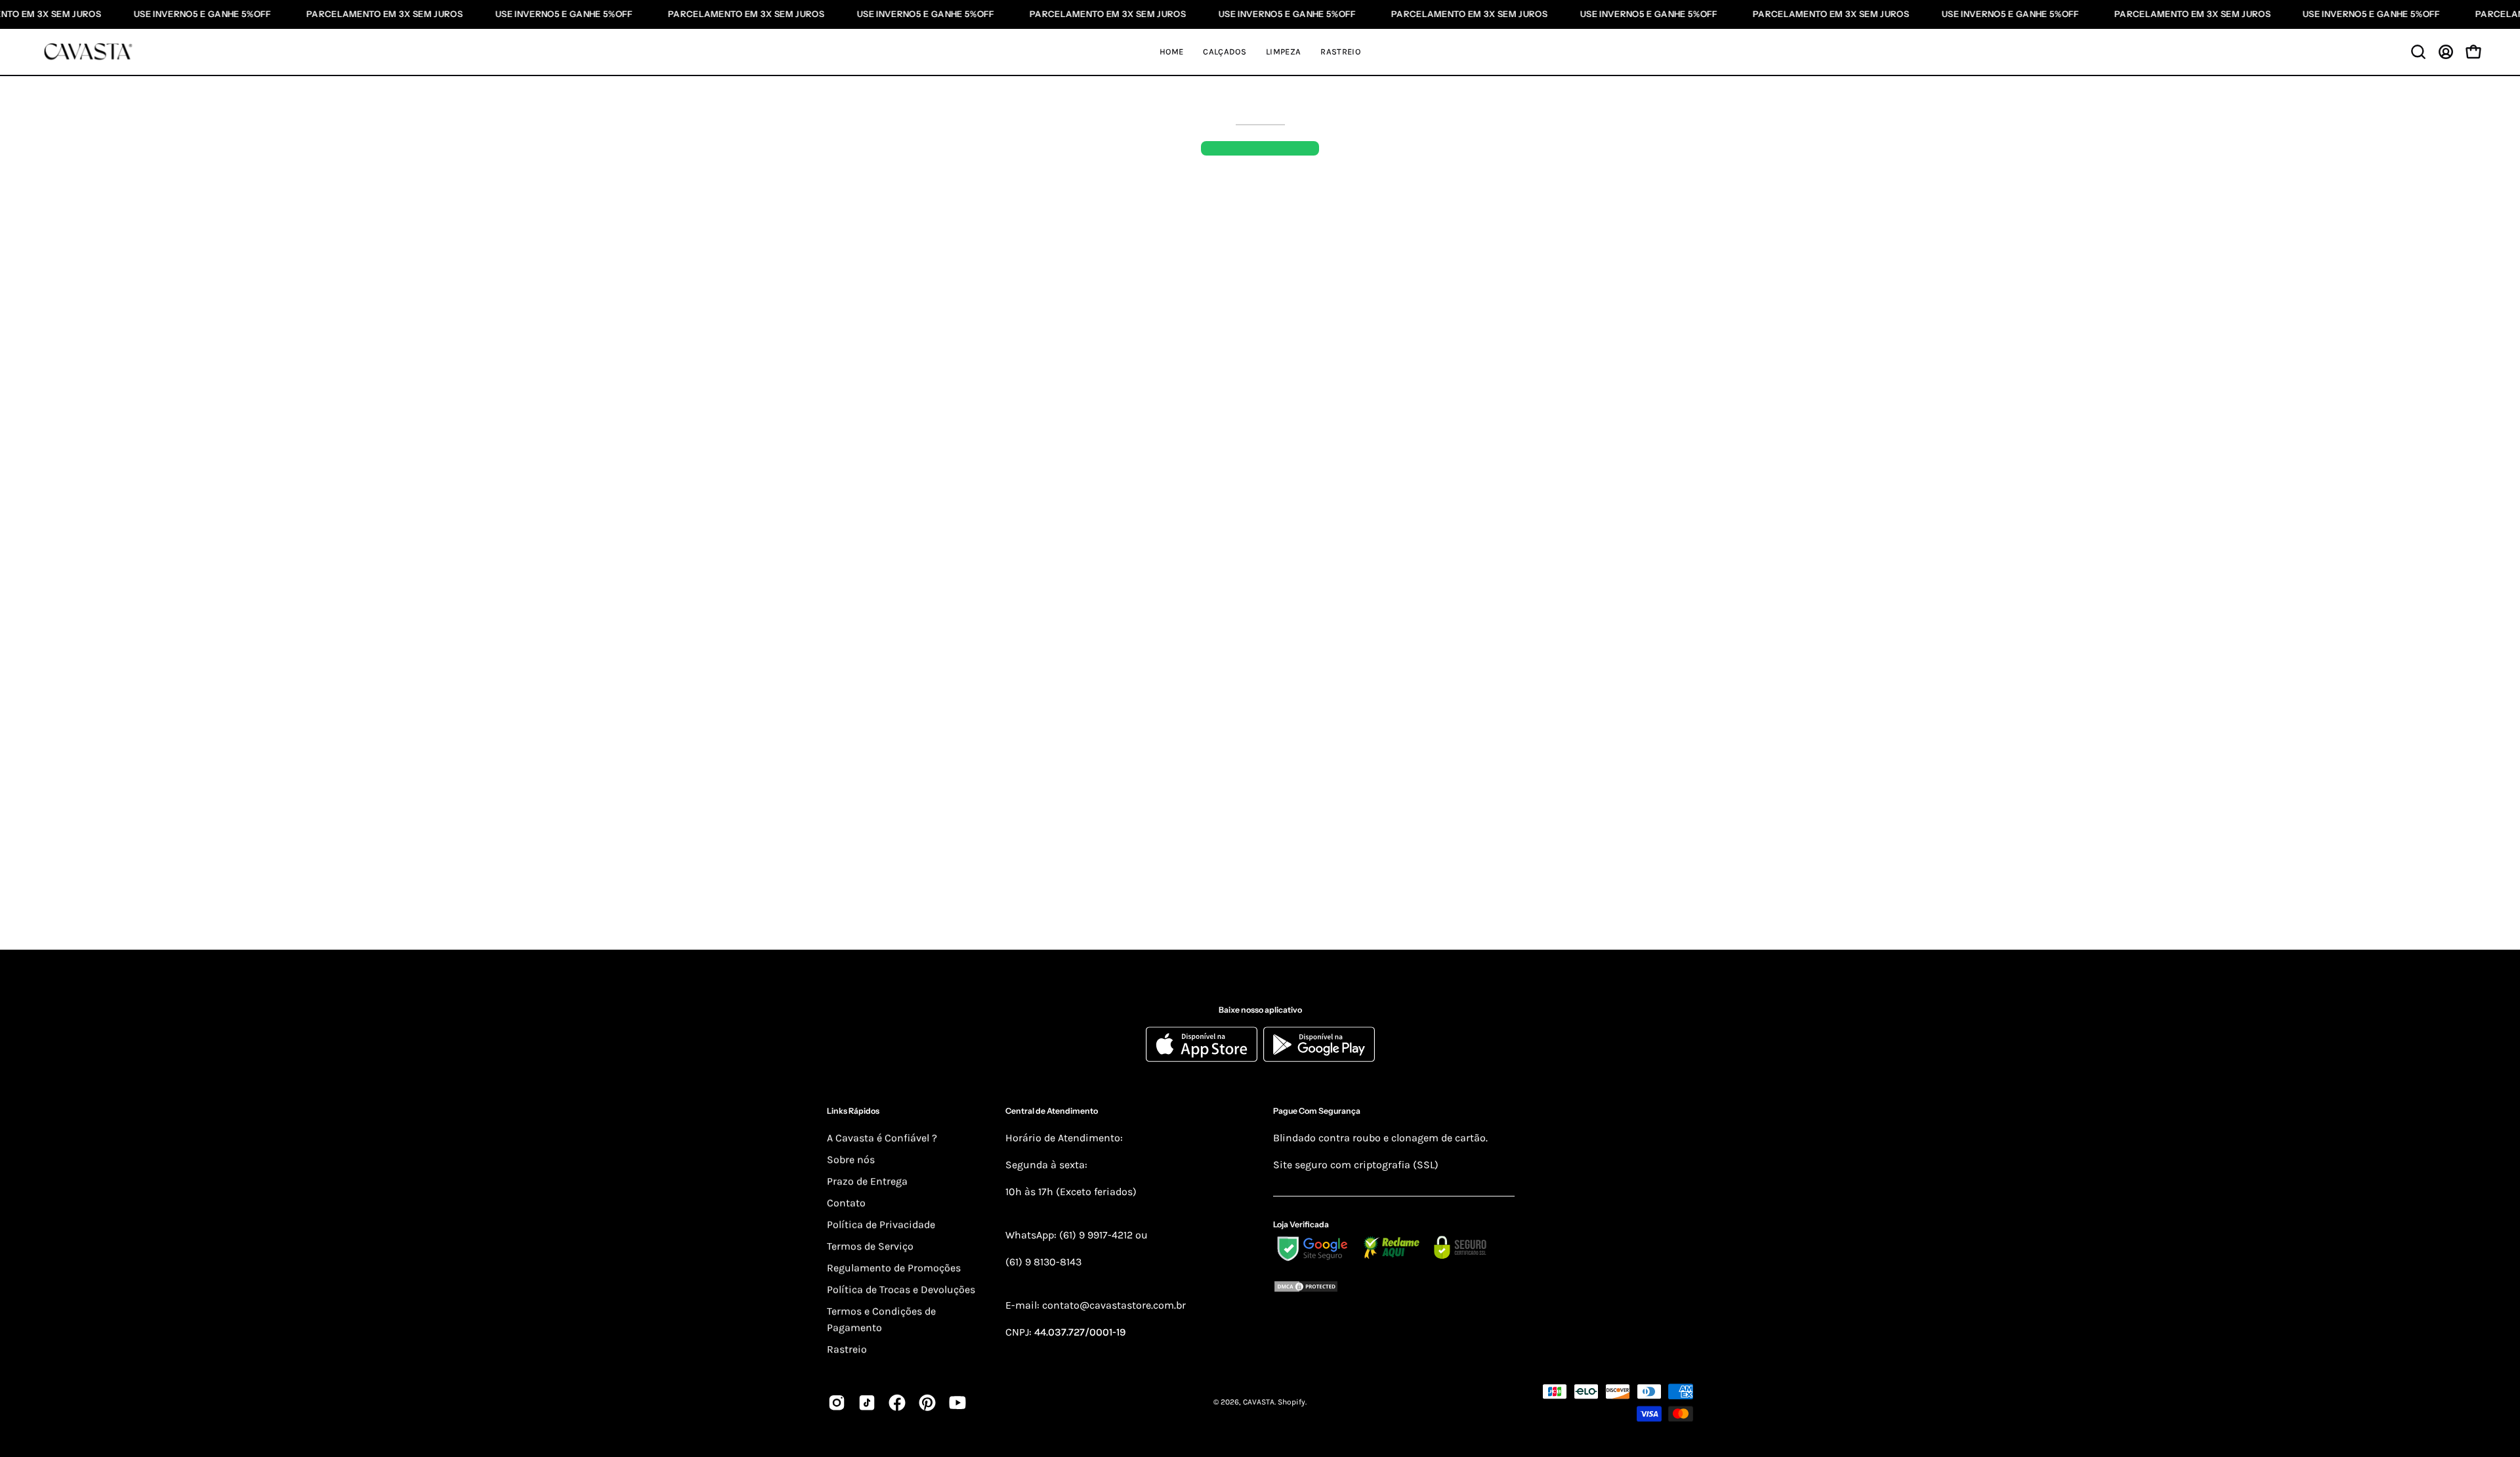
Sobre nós (851, 1159)
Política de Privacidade (881, 1224)
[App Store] (1205, 1059)
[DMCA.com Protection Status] (1394, 1289)
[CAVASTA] (92, 52)
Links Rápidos (853, 1111)
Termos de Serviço (870, 1246)
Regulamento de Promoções (894, 1268)
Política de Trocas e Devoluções (901, 1289)
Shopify (1291, 1403)
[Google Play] (1319, 1059)
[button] (2418, 52)
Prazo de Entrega (867, 1181)
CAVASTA (1259, 1403)
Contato (846, 1203)
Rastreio (847, 1349)
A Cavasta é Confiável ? (882, 1138)
